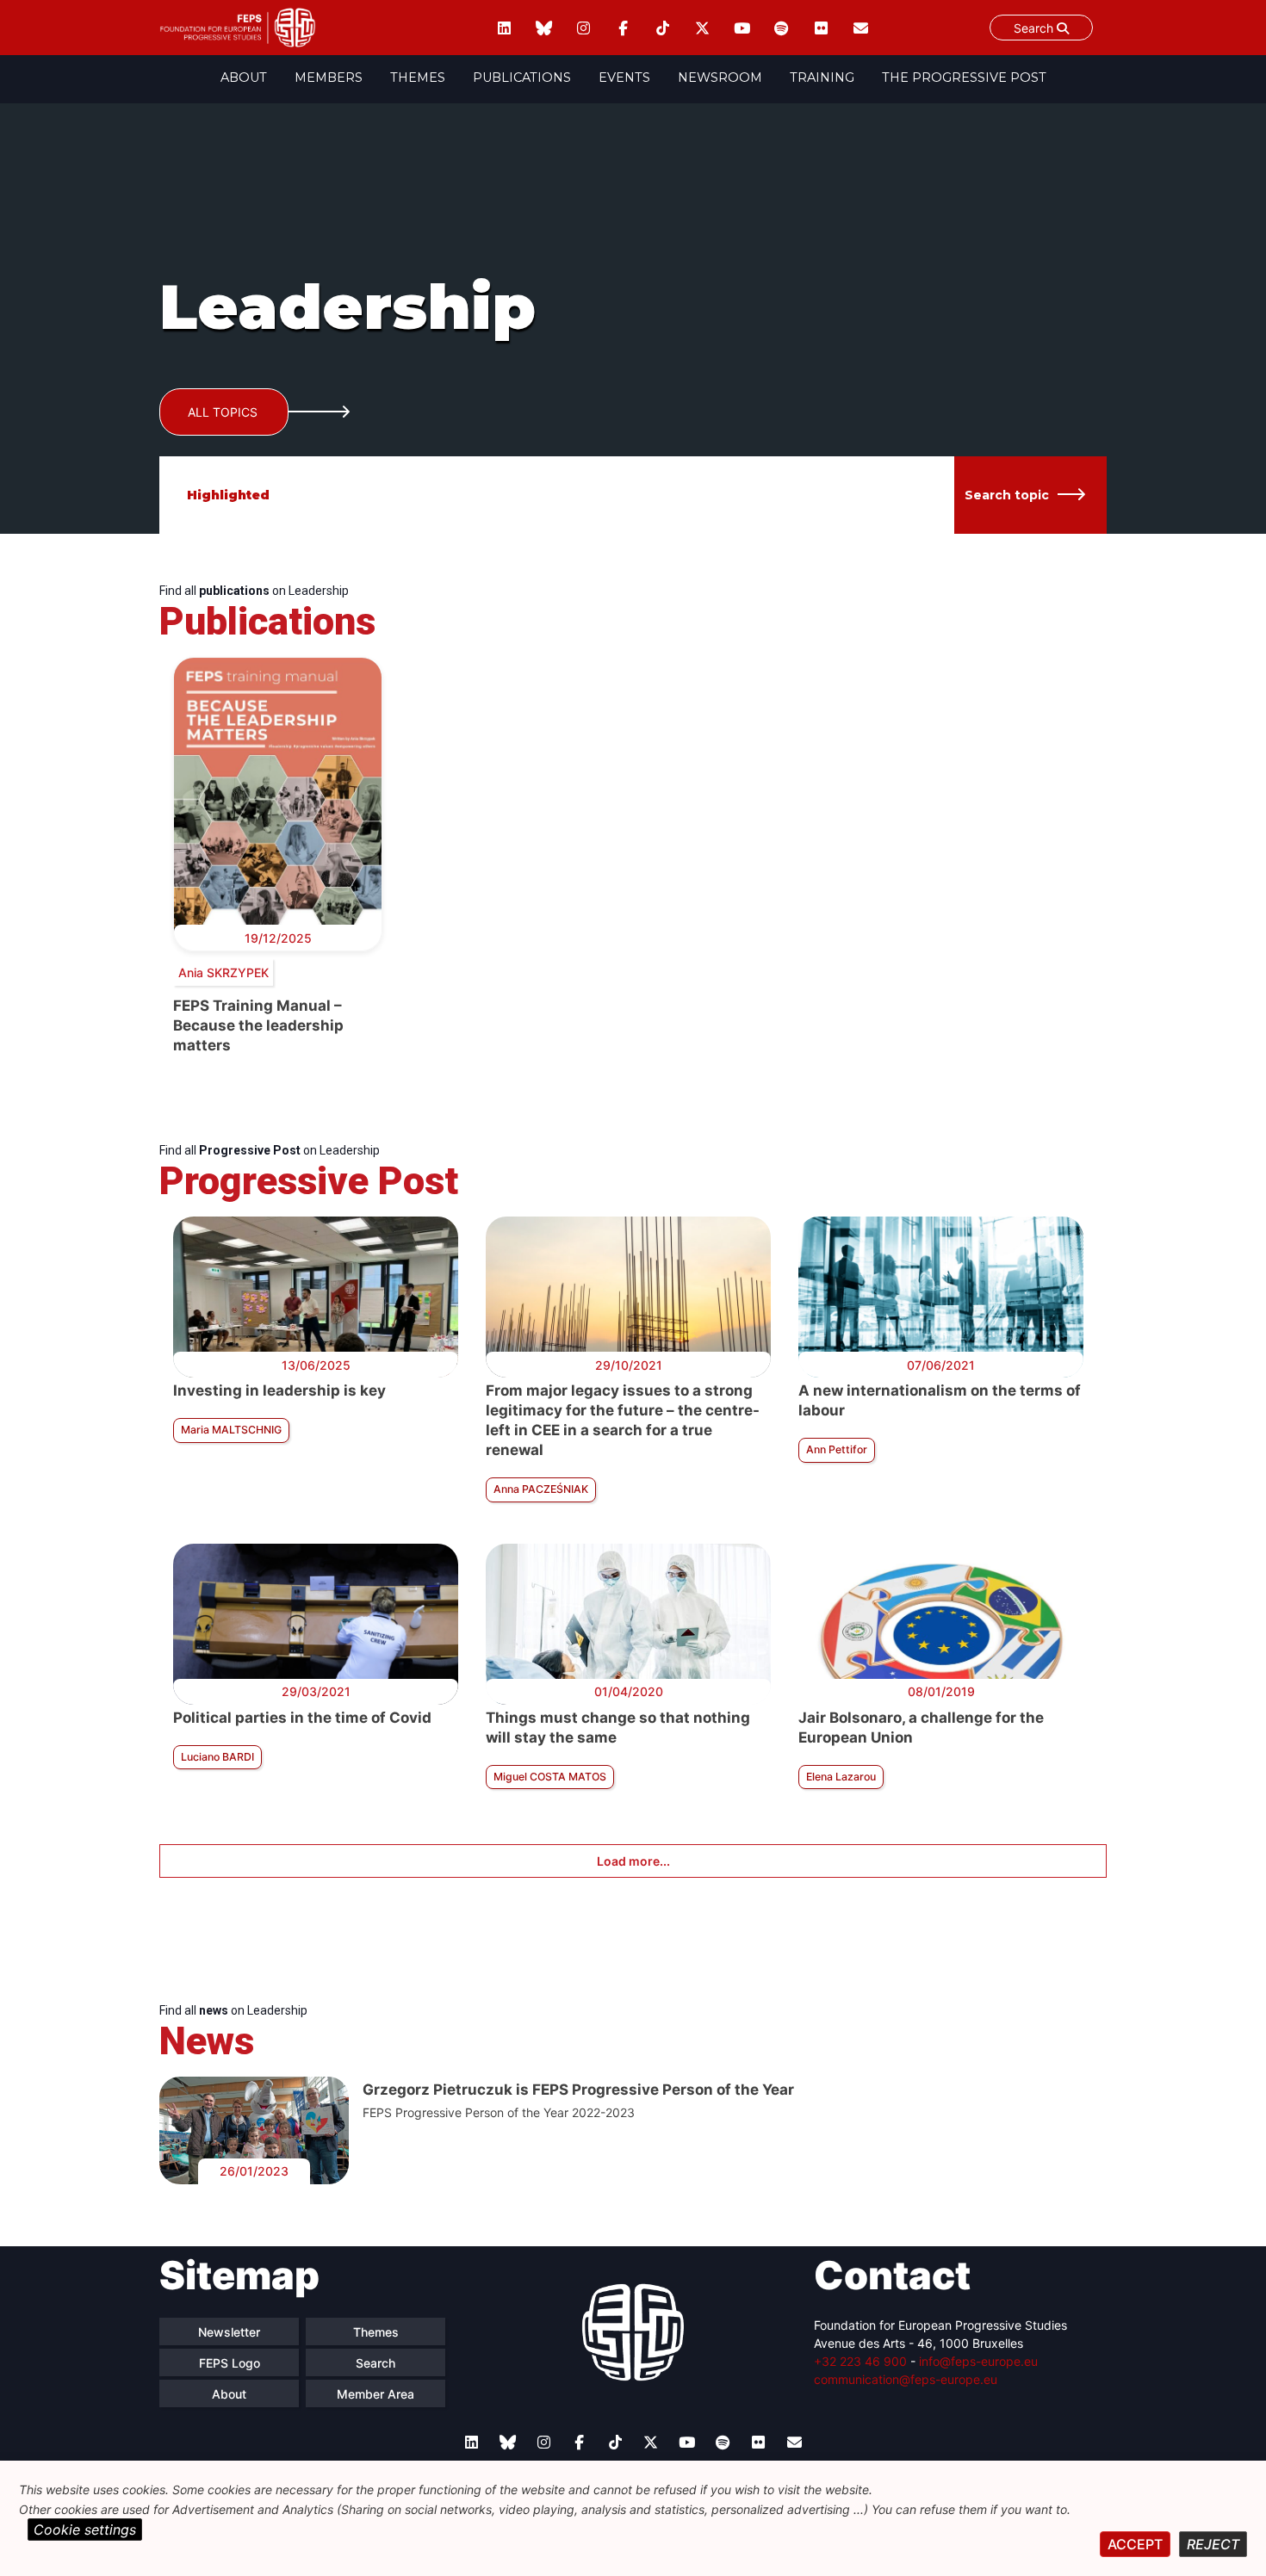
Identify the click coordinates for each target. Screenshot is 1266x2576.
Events (624, 77)
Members (329, 77)
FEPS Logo (230, 2363)
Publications (522, 77)
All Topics (223, 412)
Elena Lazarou (841, 1777)
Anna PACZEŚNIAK (541, 1489)
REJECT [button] (1213, 2544)
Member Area (375, 2394)
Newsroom (720, 77)
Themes (418, 77)
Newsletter (229, 2332)
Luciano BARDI (217, 1757)
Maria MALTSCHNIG (231, 1430)
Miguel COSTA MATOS (550, 1777)
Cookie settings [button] (85, 2530)
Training (822, 77)
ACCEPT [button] (1135, 2544)
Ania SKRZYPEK (223, 972)
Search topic (1007, 495)
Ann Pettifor (837, 1449)
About (244, 77)
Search (1035, 28)
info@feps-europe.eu (978, 2361)
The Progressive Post (964, 77)
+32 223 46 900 (860, 2361)
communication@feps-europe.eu (906, 2379)
